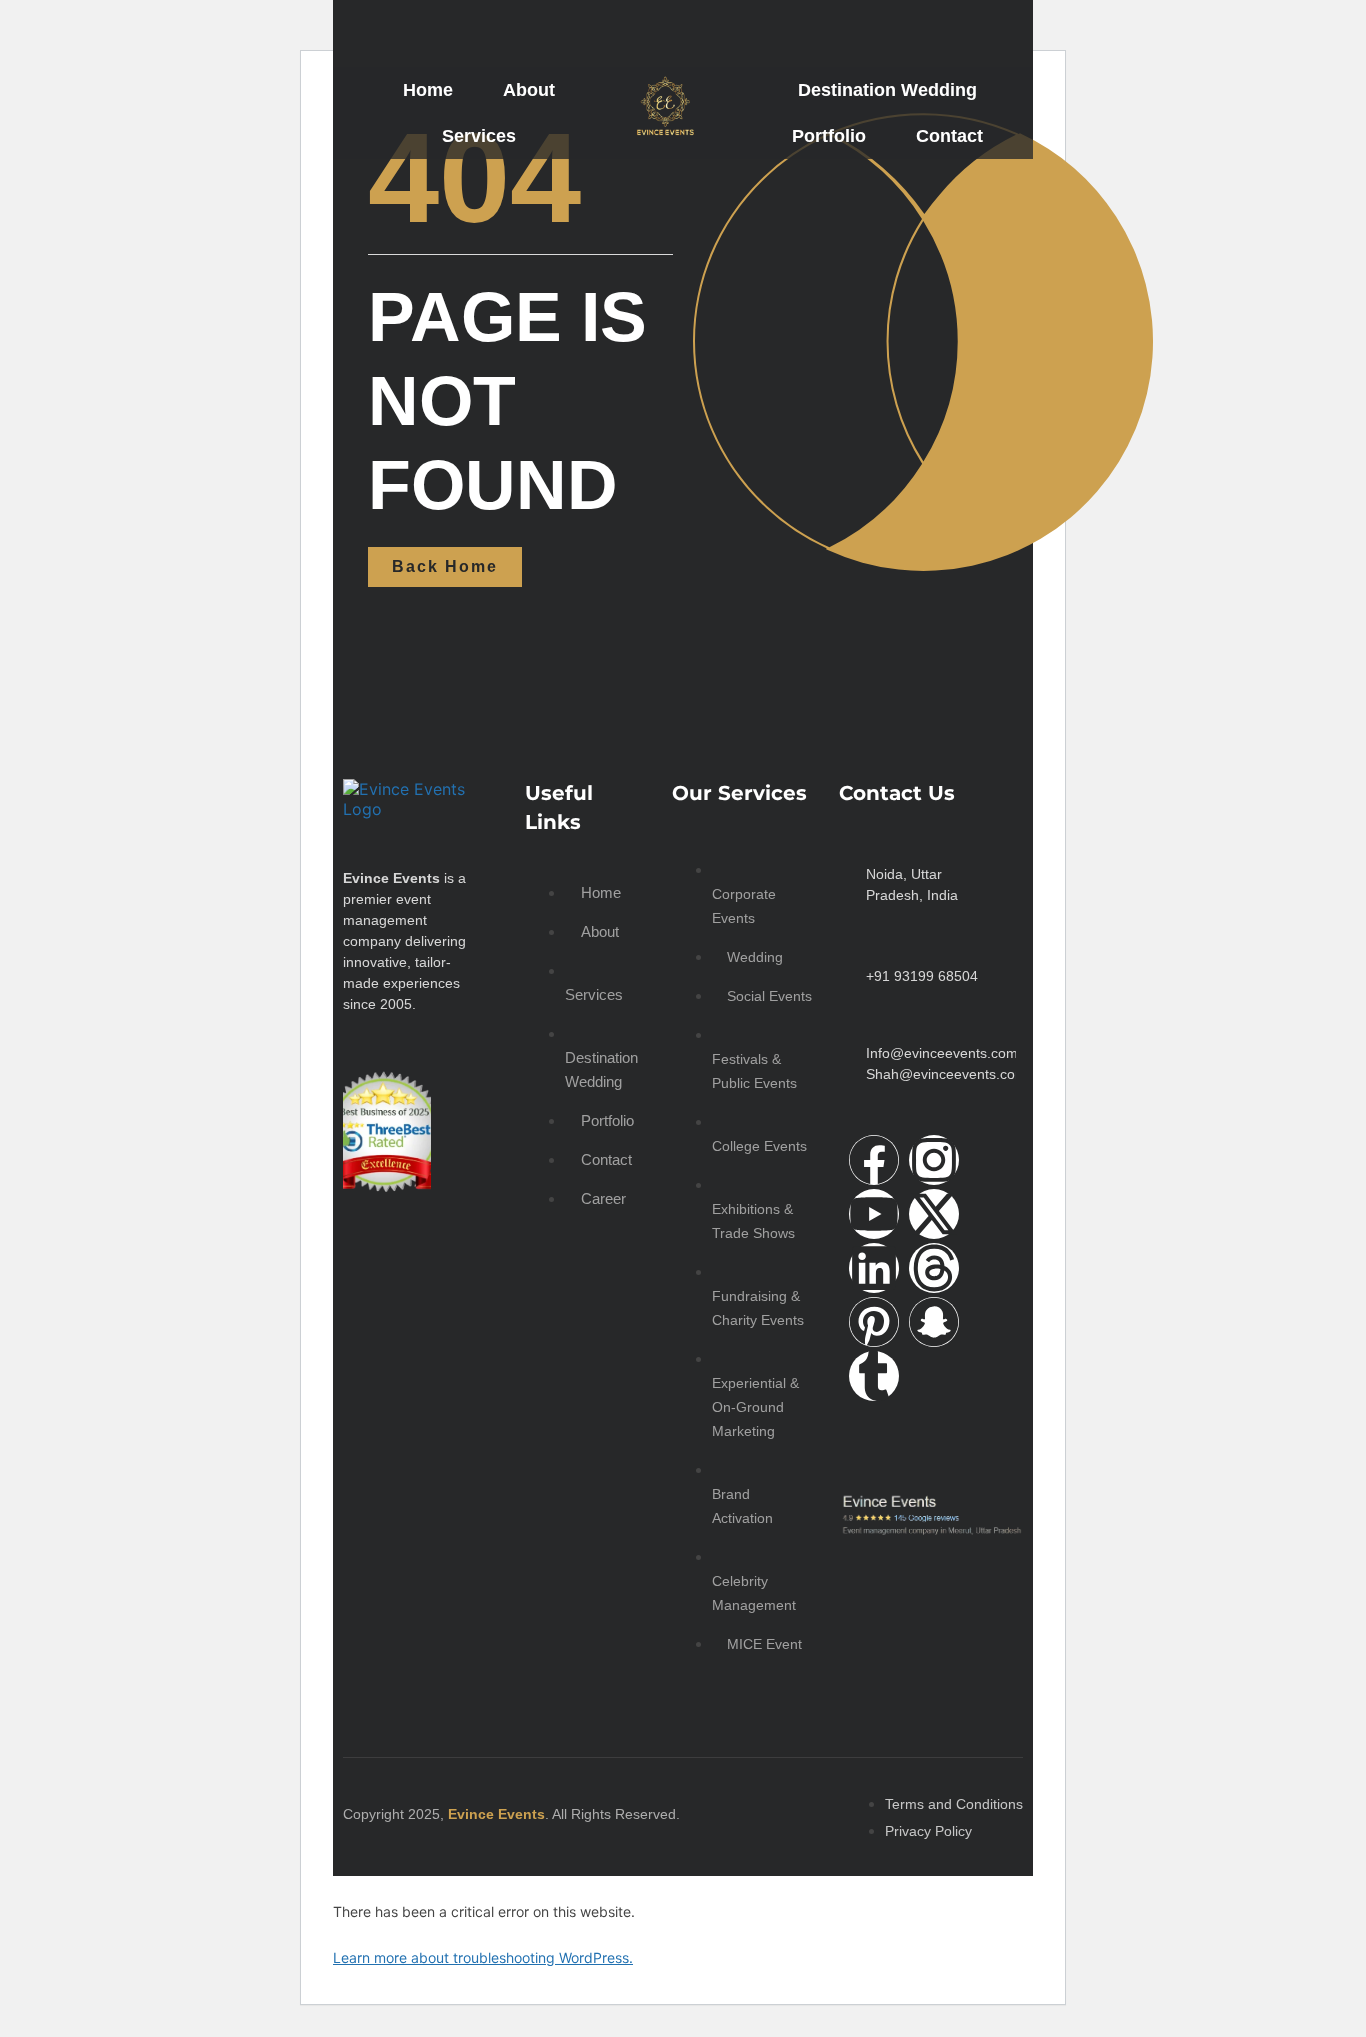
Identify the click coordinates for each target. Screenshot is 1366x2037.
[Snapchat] (934, 1322)
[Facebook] (874, 1160)
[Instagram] (934, 1160)
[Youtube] (874, 1214)
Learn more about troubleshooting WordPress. (483, 1957)
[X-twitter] (934, 1214)
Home (428, 90)
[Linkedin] (874, 1268)
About (529, 90)
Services (479, 136)
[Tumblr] (874, 1376)
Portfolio (829, 136)
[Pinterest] (874, 1322)
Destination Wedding (887, 90)
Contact (949, 136)
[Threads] (934, 1268)
